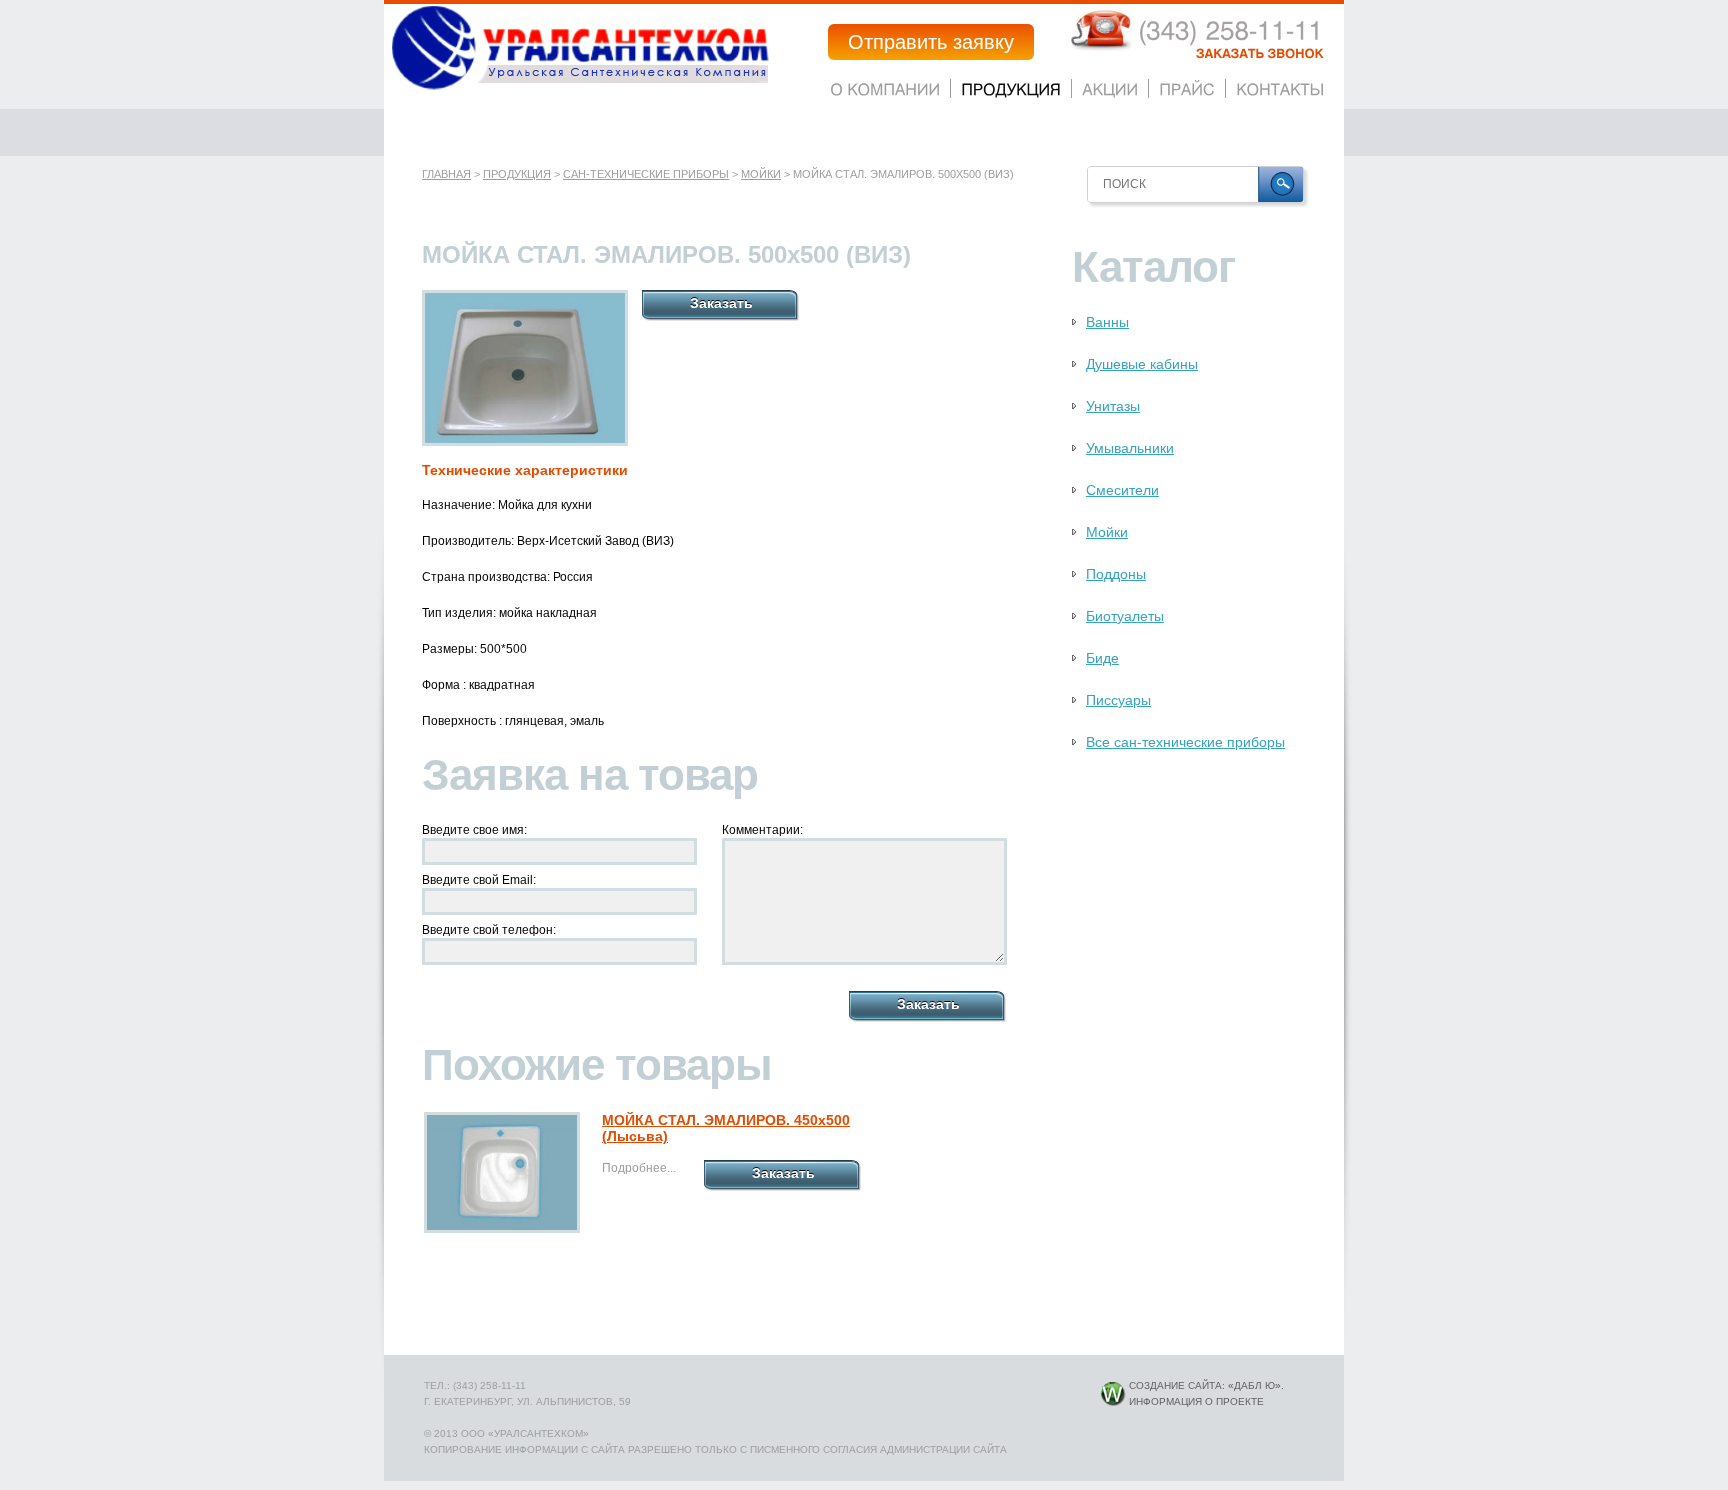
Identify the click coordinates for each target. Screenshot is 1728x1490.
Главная (446, 174)
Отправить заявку (931, 42)
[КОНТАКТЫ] (1280, 88)
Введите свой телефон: (489, 930)
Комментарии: (762, 830)
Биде (1102, 658)
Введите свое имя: (474, 830)
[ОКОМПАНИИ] (885, 88)
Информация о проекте (1196, 1401)
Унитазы (1113, 406)
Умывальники (1130, 448)
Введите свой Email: (479, 880)
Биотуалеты (1125, 616)
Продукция (517, 174)
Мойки (761, 174)
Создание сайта (1175, 1385)
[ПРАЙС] (1187, 88)
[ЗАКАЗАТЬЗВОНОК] (1260, 53)
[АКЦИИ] (1110, 88)
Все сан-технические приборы (1185, 742)
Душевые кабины (1142, 364)
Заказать (721, 303)
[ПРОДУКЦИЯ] (1011, 88)
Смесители (1122, 490)
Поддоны (1116, 574)
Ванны (1107, 322)
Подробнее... (639, 1168)
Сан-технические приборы (646, 174)
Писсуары (1118, 700)
